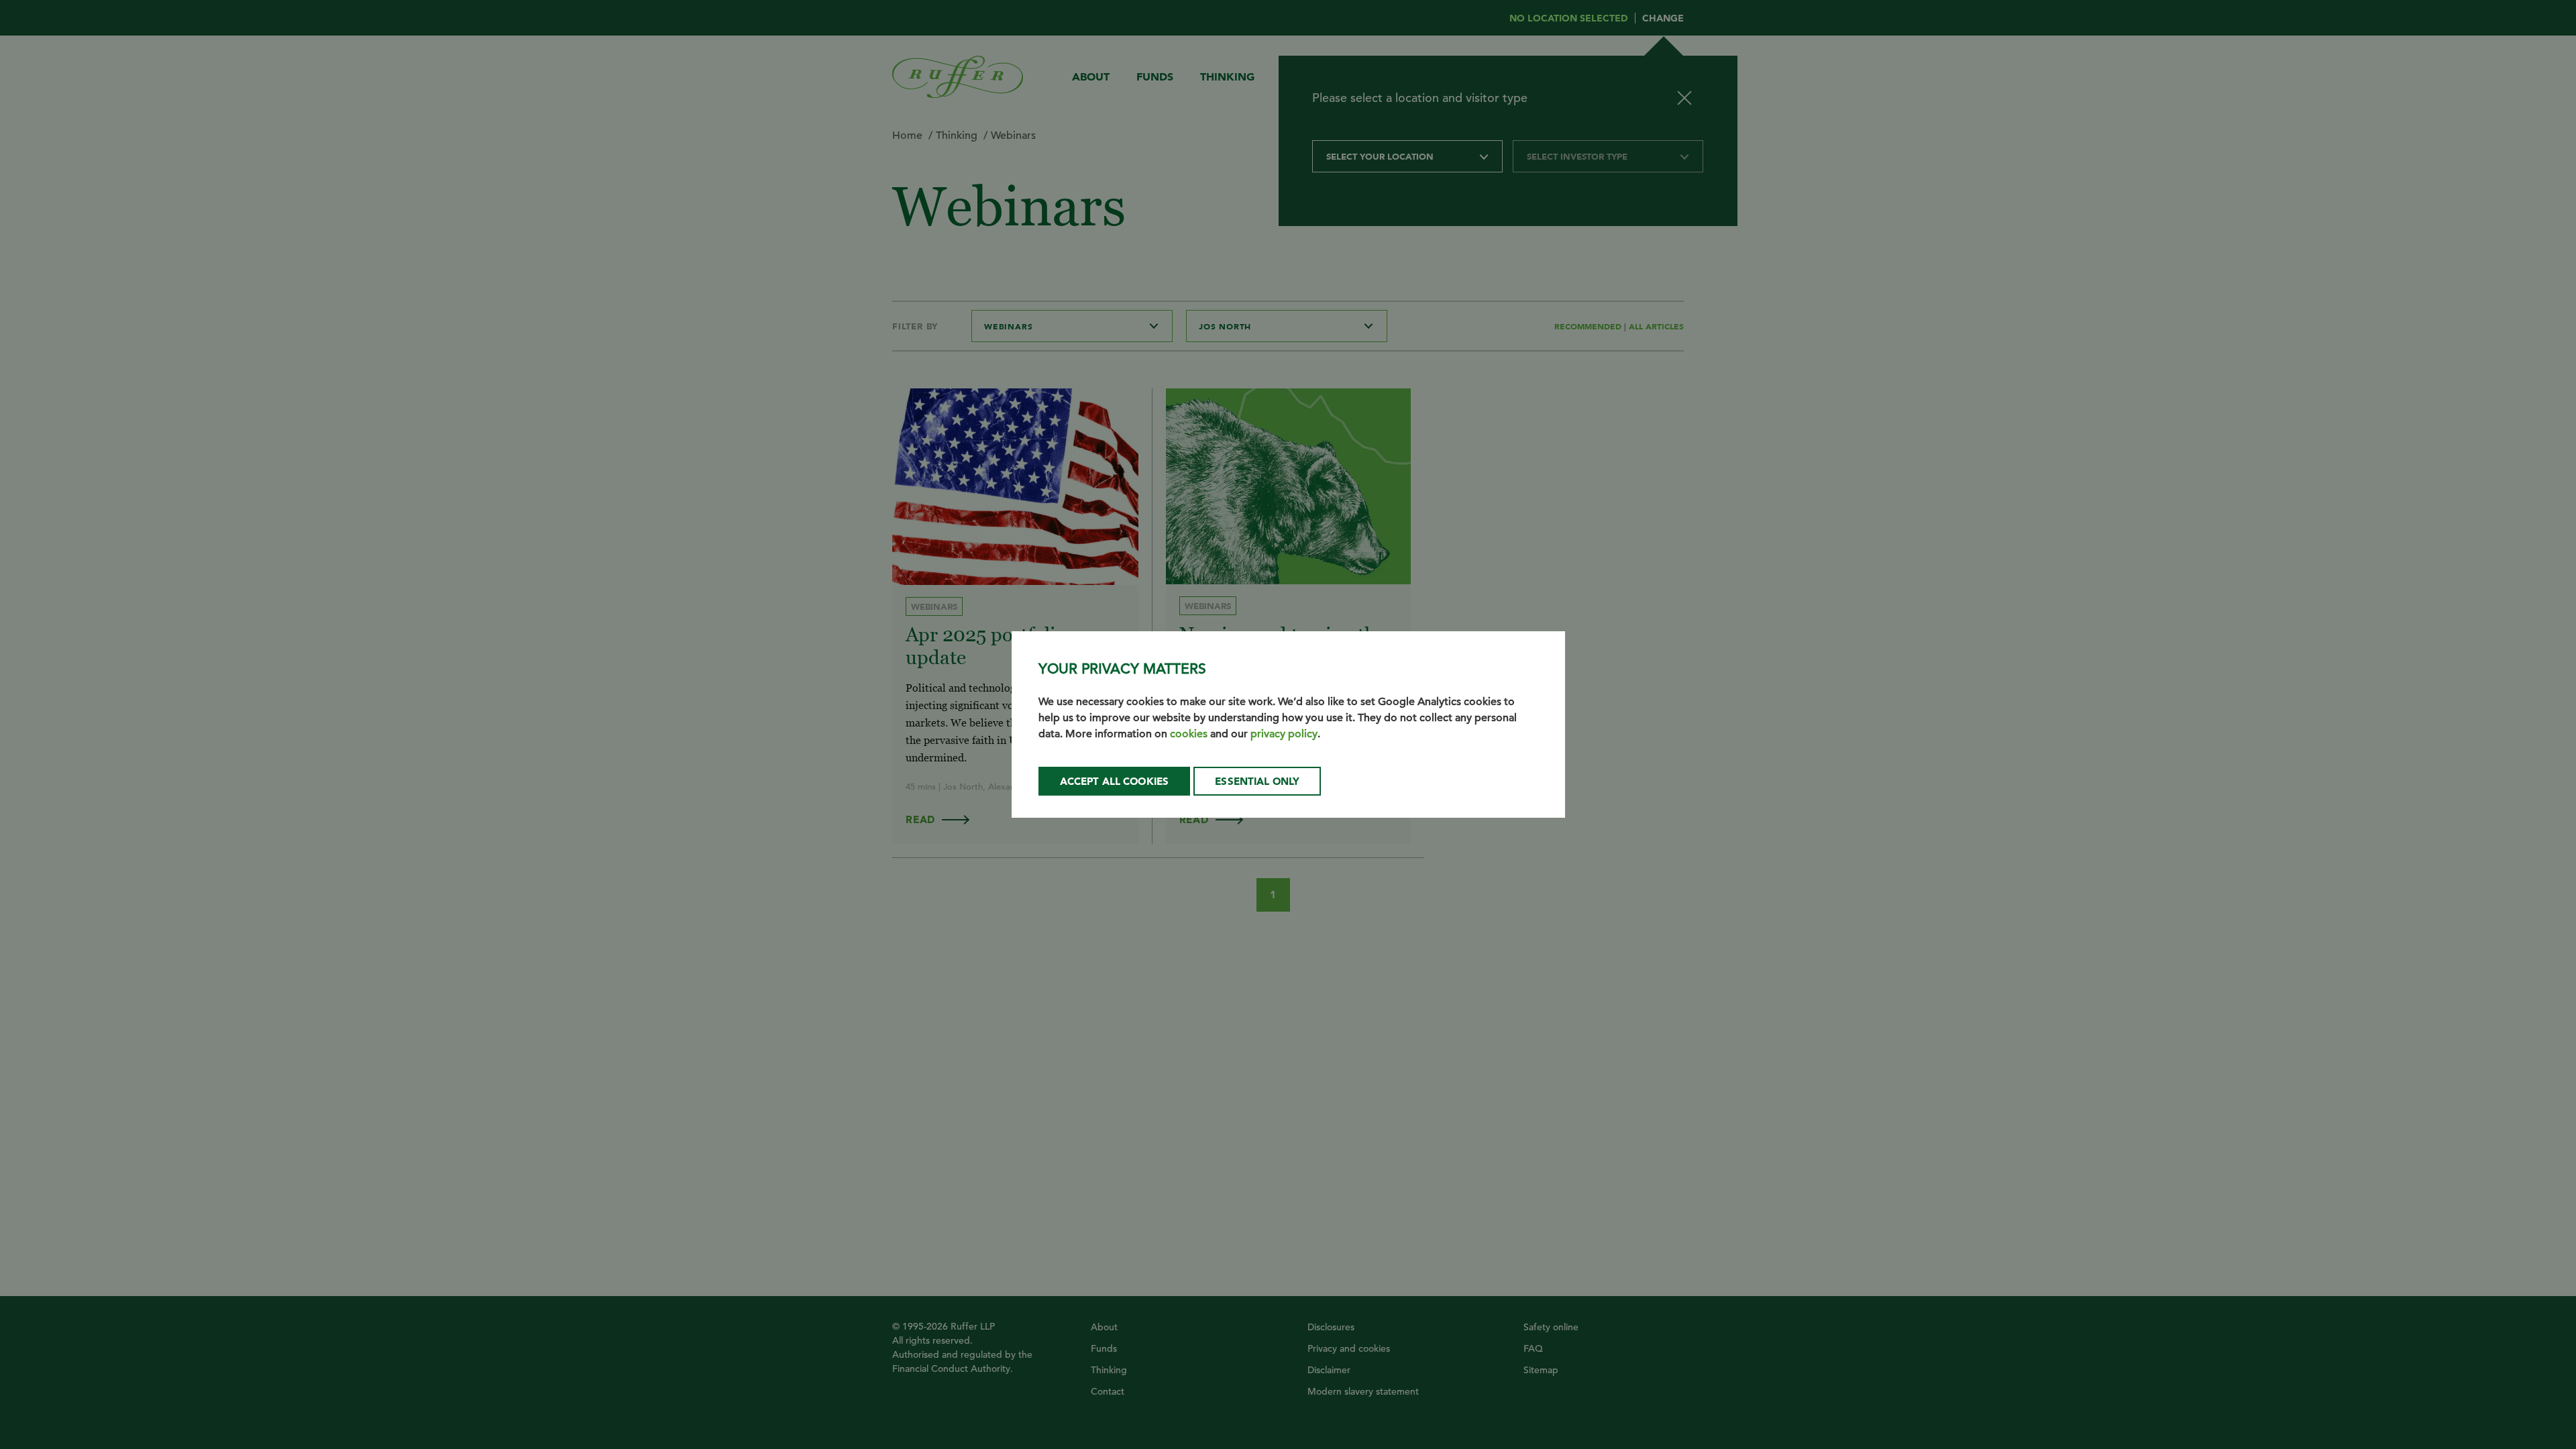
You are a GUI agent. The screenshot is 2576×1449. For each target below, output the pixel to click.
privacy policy (1284, 734)
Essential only (1257, 781)
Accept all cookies (1115, 781)
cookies (1189, 734)
